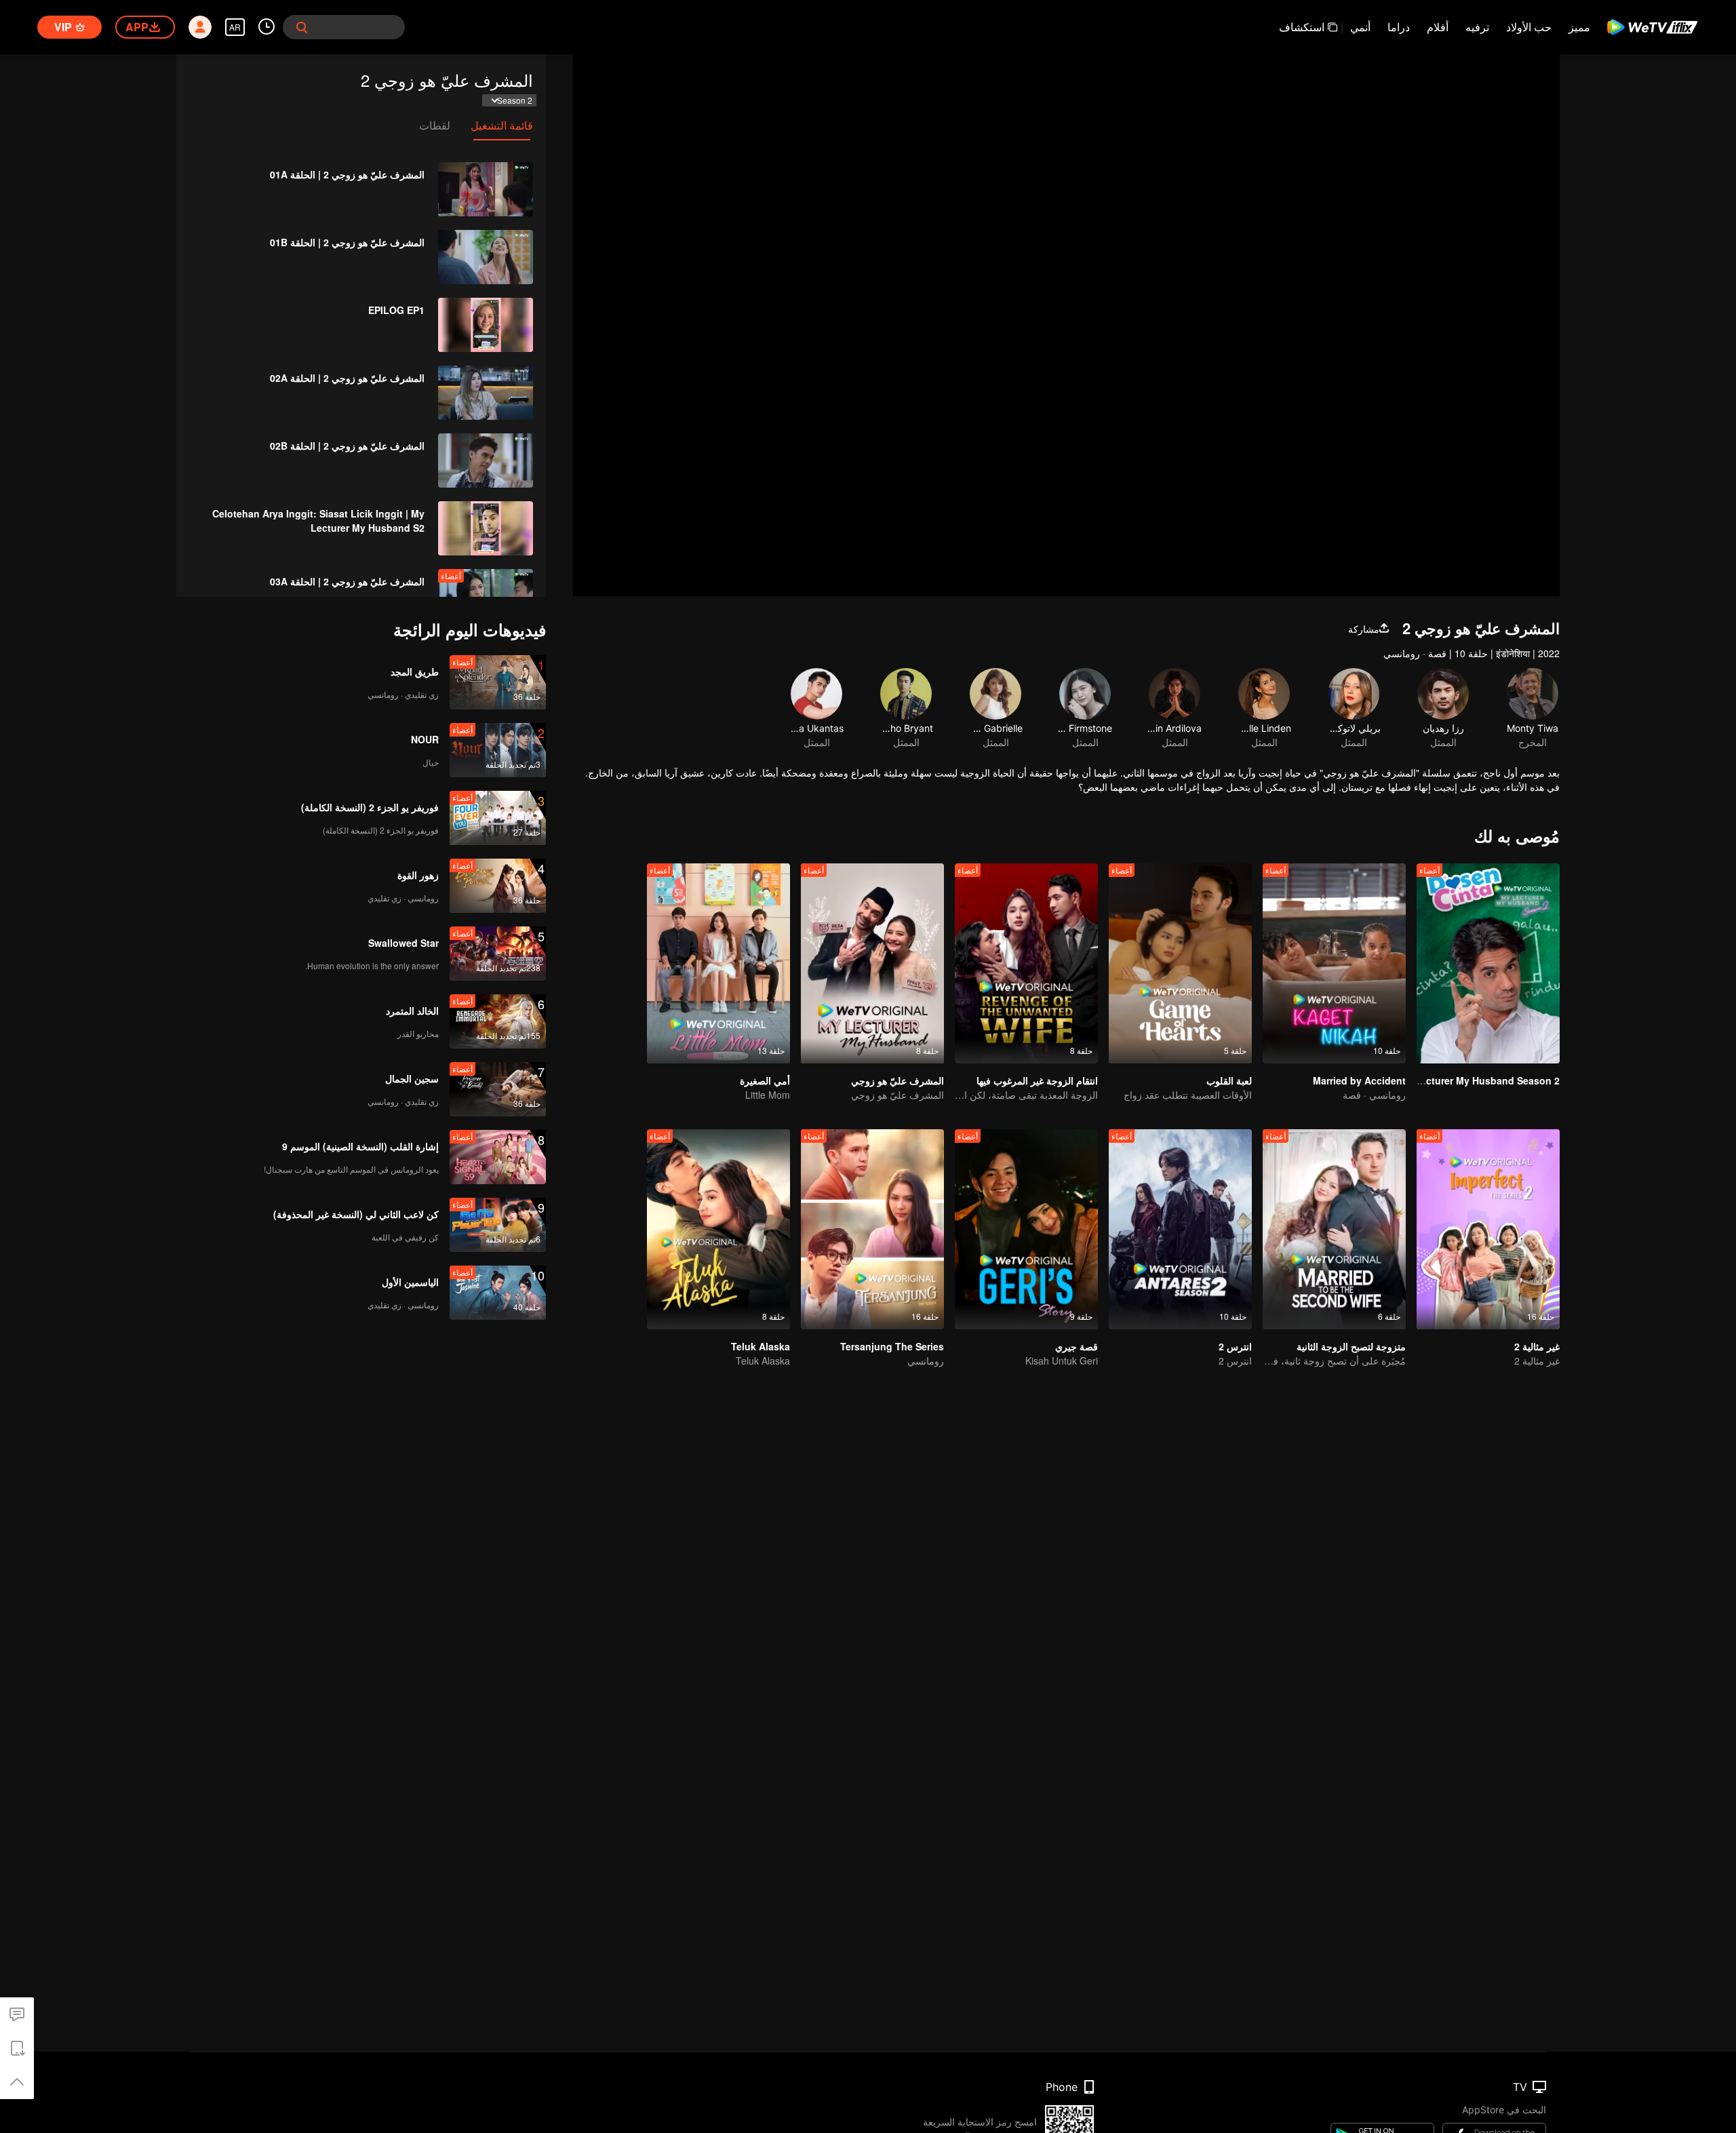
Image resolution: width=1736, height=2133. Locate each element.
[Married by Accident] (1334, 963)
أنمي (1360, 27)
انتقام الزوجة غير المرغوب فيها (1037, 1080)
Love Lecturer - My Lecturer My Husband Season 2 (1442, 1080)
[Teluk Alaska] (718, 1229)
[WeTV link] (1653, 27)
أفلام (1438, 27)
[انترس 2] (1180, 1229)
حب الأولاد (1529, 27)
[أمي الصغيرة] (718, 963)
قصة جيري (1077, 1346)
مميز (1579, 27)
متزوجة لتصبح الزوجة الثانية (1351, 1346)
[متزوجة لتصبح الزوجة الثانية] (1334, 1229)
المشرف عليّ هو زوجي (897, 1080)
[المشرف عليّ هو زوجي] (872, 963)
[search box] (302, 27)
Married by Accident (1359, 1080)
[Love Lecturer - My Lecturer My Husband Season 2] (1488, 963)
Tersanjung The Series (892, 1346)
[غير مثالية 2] (1488, 1229)
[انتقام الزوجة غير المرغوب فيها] (1026, 963)
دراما (1399, 27)
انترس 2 (1235, 1346)
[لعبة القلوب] (1180, 963)
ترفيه (1477, 27)
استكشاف (1302, 27)
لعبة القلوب (1229, 1080)
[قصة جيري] (1026, 1229)
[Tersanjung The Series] (872, 1229)
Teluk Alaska (761, 1346)
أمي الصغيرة (765, 1080)
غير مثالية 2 (1537, 1346)
